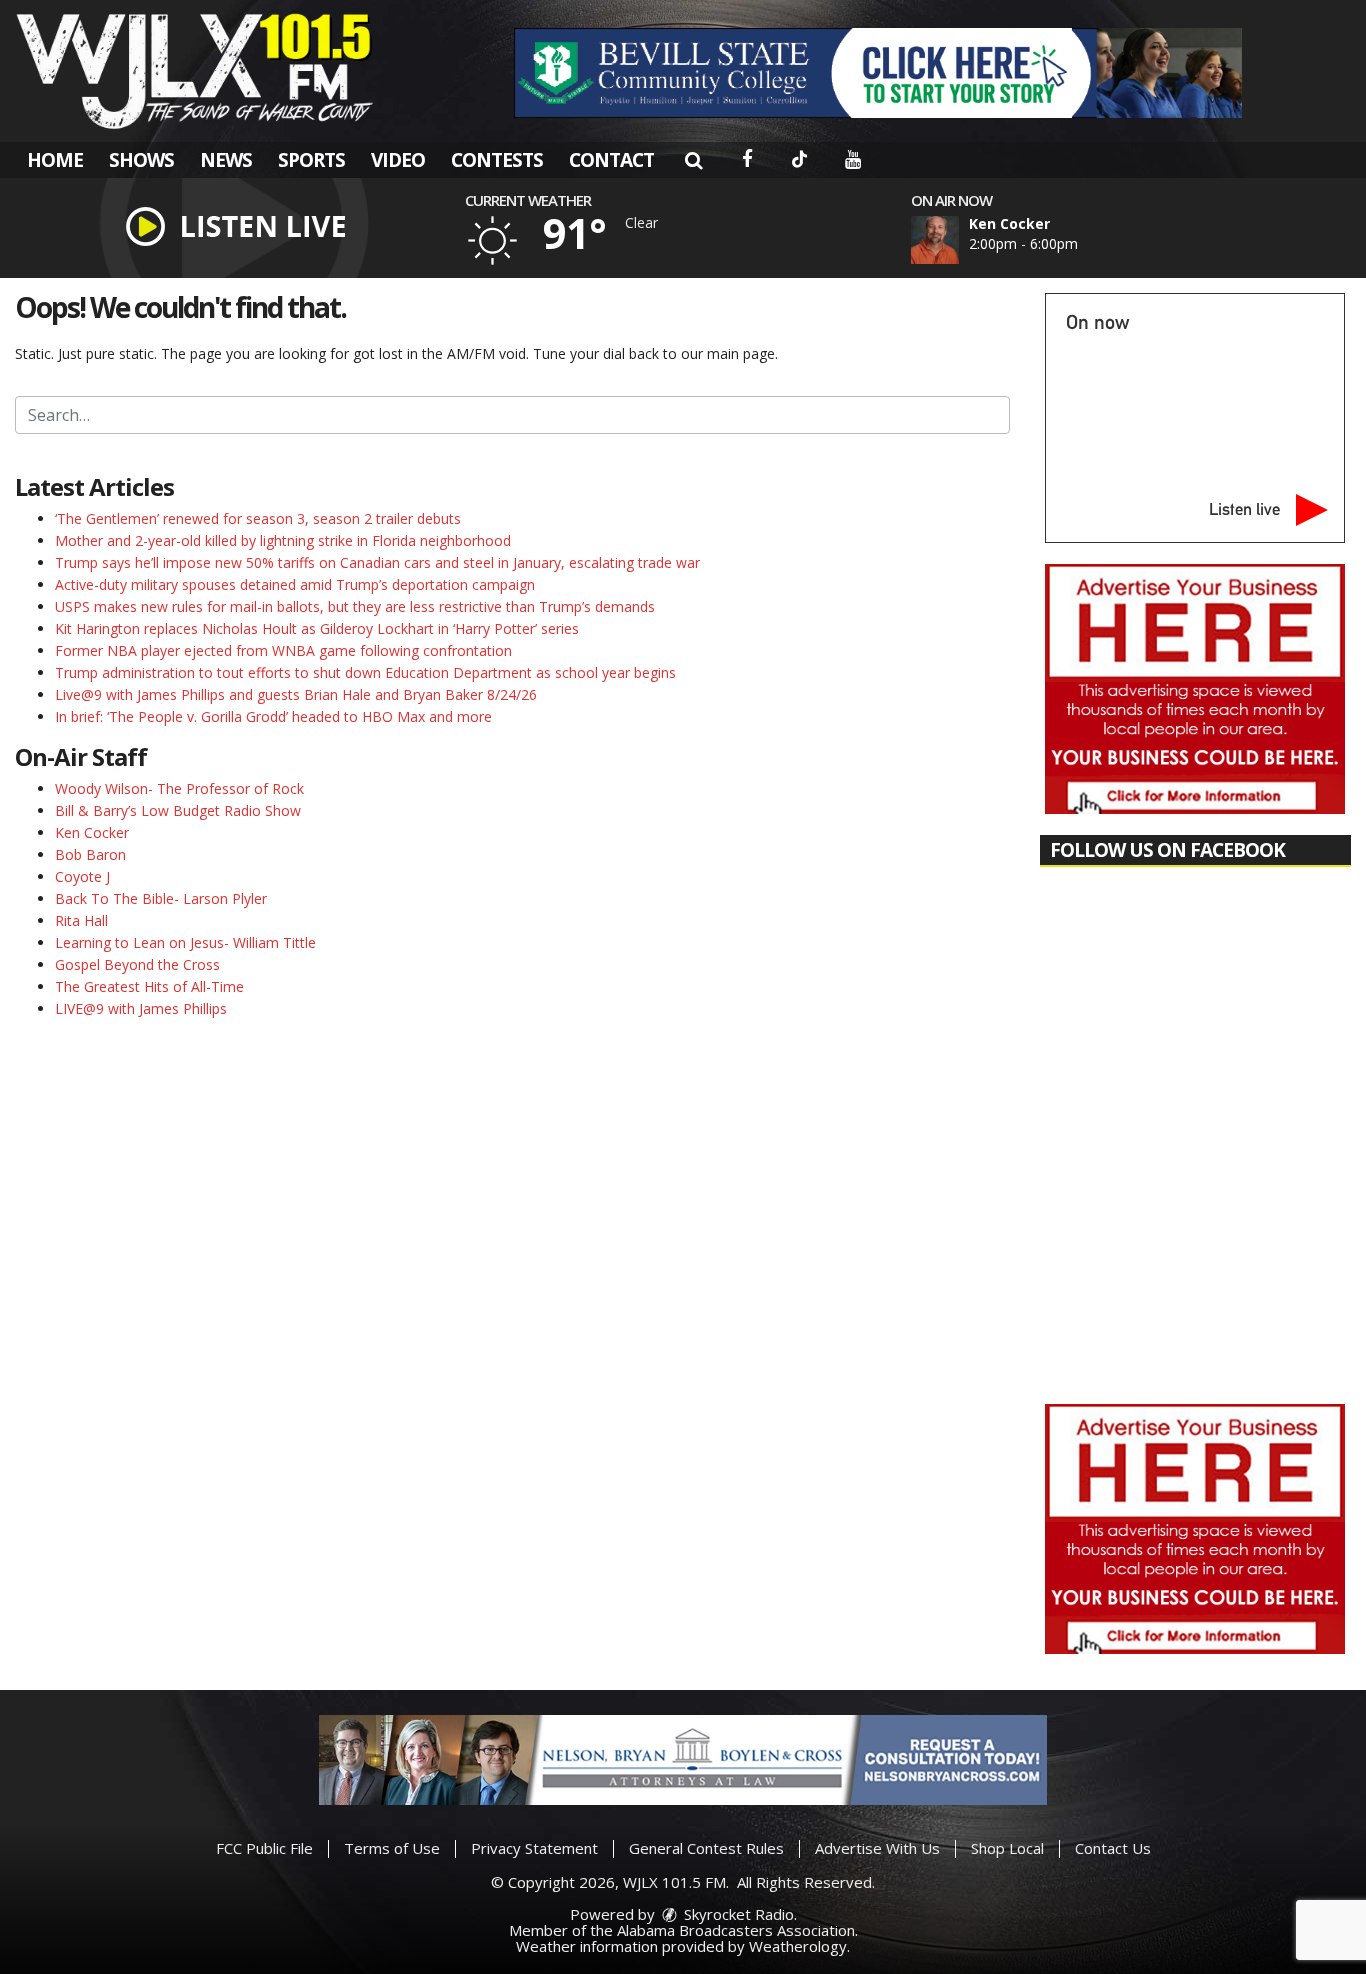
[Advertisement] (878, 73)
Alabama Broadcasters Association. (737, 1930)
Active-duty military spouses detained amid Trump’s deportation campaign (295, 584)
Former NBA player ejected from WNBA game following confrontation (283, 650)
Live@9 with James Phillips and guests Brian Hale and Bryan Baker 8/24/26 (296, 694)
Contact (611, 160)
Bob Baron (90, 854)
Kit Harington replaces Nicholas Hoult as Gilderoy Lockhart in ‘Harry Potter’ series (317, 628)
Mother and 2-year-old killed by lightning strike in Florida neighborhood (283, 540)
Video (398, 160)
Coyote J (82, 876)
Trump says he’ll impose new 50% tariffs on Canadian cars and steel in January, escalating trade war (377, 562)
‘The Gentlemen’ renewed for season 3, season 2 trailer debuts (258, 518)
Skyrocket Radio (737, 1914)
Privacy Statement (534, 1848)
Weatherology (798, 1946)
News (226, 160)
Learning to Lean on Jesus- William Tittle (185, 942)
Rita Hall (81, 920)
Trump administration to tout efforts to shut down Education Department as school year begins (365, 672)
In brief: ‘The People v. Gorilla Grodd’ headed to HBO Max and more (273, 716)
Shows (141, 160)
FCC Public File (264, 1848)
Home (55, 160)
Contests (497, 160)
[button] (693, 160)
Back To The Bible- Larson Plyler (161, 898)
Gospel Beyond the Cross (137, 964)
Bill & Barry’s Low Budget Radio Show (178, 810)
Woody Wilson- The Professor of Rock (179, 788)
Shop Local (1007, 1848)
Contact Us (1113, 1848)
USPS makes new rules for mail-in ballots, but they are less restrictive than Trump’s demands (355, 606)
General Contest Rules (706, 1848)
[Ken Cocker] (959, 240)
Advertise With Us (877, 1848)
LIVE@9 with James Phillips (141, 1008)
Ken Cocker (92, 832)
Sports (311, 160)
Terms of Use (392, 1848)
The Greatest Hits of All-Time (149, 986)
